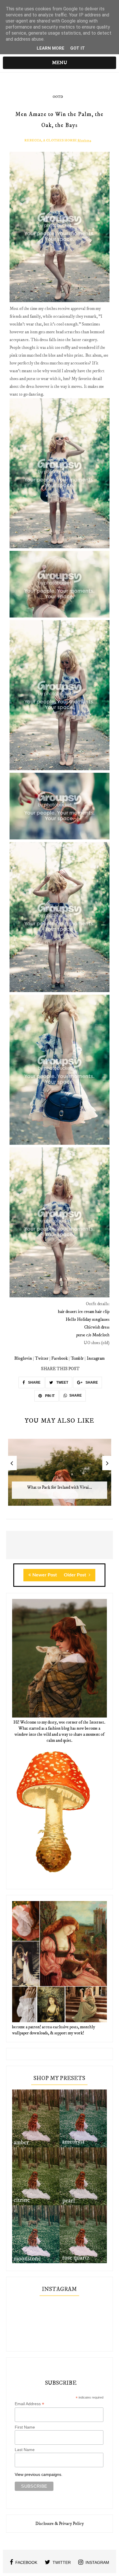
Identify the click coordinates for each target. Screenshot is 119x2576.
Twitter (42, 1358)
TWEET (62, 1383)
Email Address (29, 2404)
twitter (62, 2562)
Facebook (60, 1358)
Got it (78, 48)
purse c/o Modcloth (93, 1335)
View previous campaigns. (39, 2474)
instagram (97, 2562)
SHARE (34, 1383)
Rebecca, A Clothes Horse (51, 140)
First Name (25, 2427)
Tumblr (77, 1358)
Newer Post (45, 1575)
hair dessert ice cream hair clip (84, 1312)
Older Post (76, 1575)
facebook (26, 2562)
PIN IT (49, 1396)
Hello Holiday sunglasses (88, 1319)
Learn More (51, 48)
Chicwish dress (97, 1327)
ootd (58, 97)
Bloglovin (23, 1358)
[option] (60, 1475)
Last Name (25, 2450)
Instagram (96, 1358)
